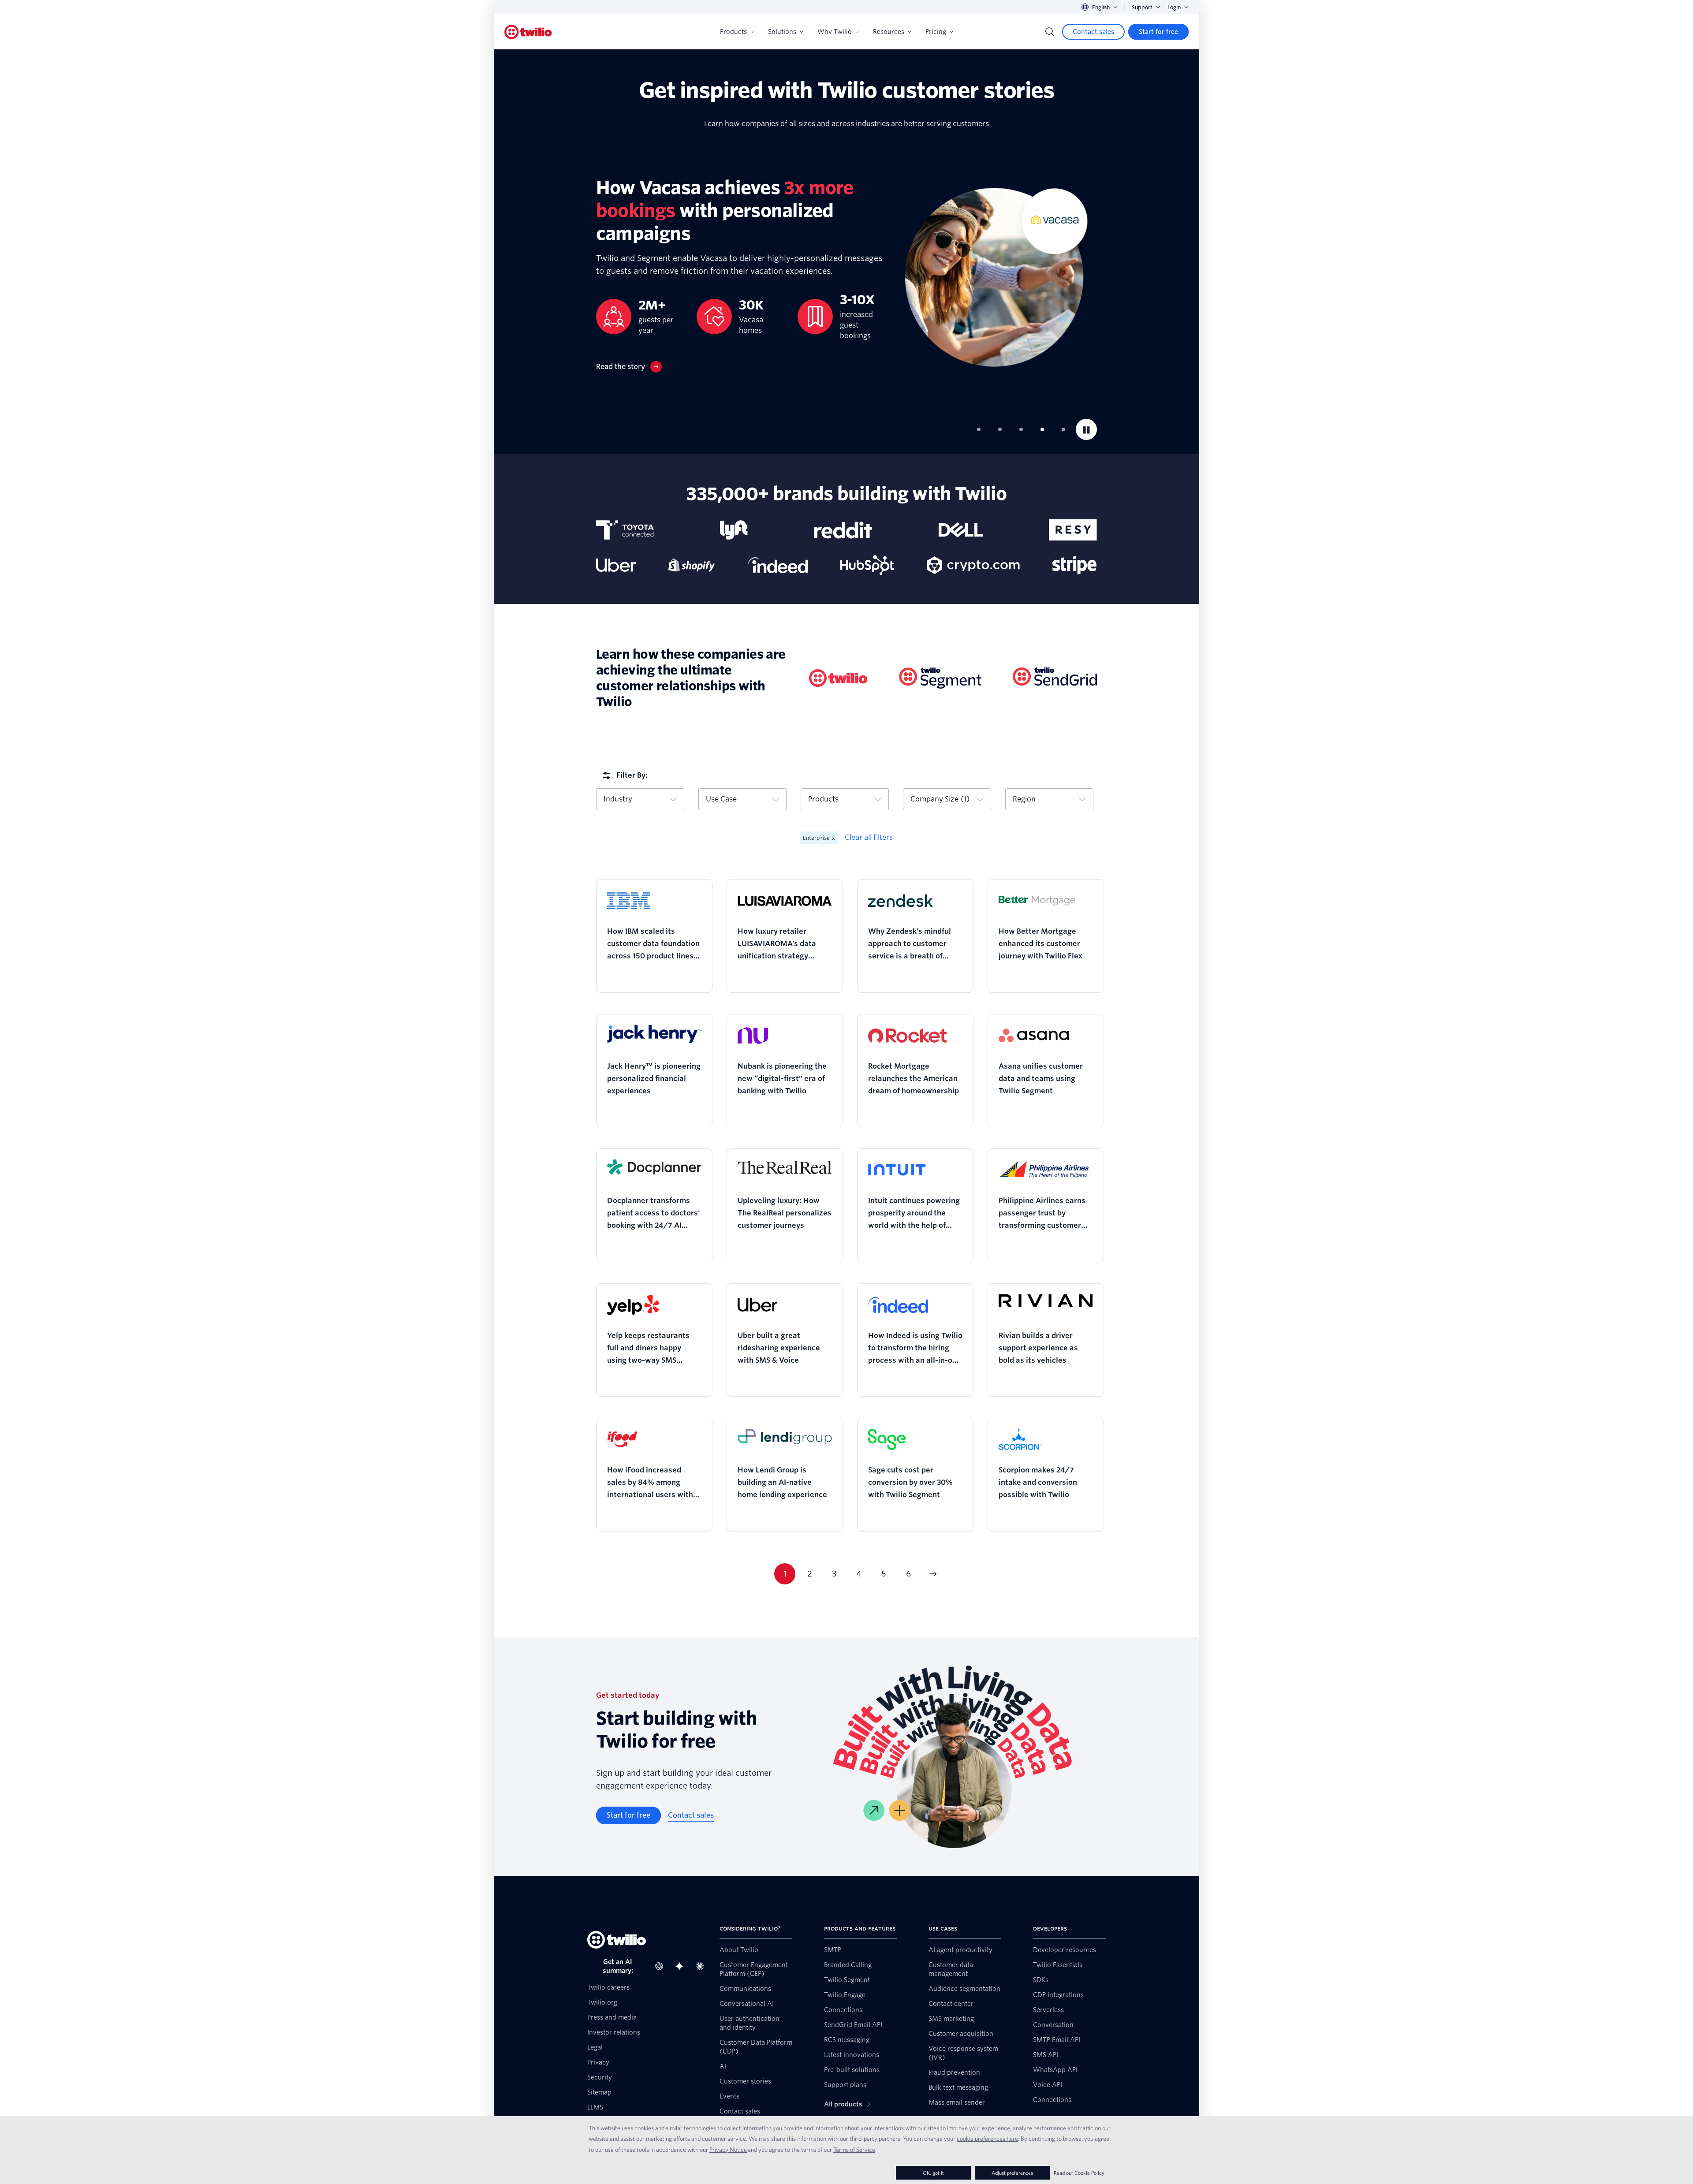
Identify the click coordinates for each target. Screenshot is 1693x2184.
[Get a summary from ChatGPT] (662, 1966)
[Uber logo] (616, 565)
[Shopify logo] (692, 565)
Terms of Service (854, 2150)
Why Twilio (835, 32)
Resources (889, 32)
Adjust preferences (1012, 2173)
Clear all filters (869, 837)
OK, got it (933, 2173)
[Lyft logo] (734, 530)
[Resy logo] (1073, 530)
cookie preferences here (987, 2139)
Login (1174, 7)
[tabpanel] (846, 274)
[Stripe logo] (1075, 565)
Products (733, 32)
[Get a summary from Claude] (702, 1966)
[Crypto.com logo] (973, 565)
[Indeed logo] (778, 565)
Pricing (936, 32)
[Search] (1050, 32)
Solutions (782, 32)
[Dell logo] (961, 530)
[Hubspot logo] (867, 565)
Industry (618, 799)
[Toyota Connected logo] (625, 530)
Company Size (940, 799)
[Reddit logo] (843, 530)
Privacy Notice (728, 2150)
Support (1142, 7)
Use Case (721, 799)
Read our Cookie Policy (1079, 2173)
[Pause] (1086, 429)
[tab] (979, 429)
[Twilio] (528, 32)
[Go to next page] (933, 1574)
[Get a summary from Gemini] (682, 1966)
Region (1024, 799)
